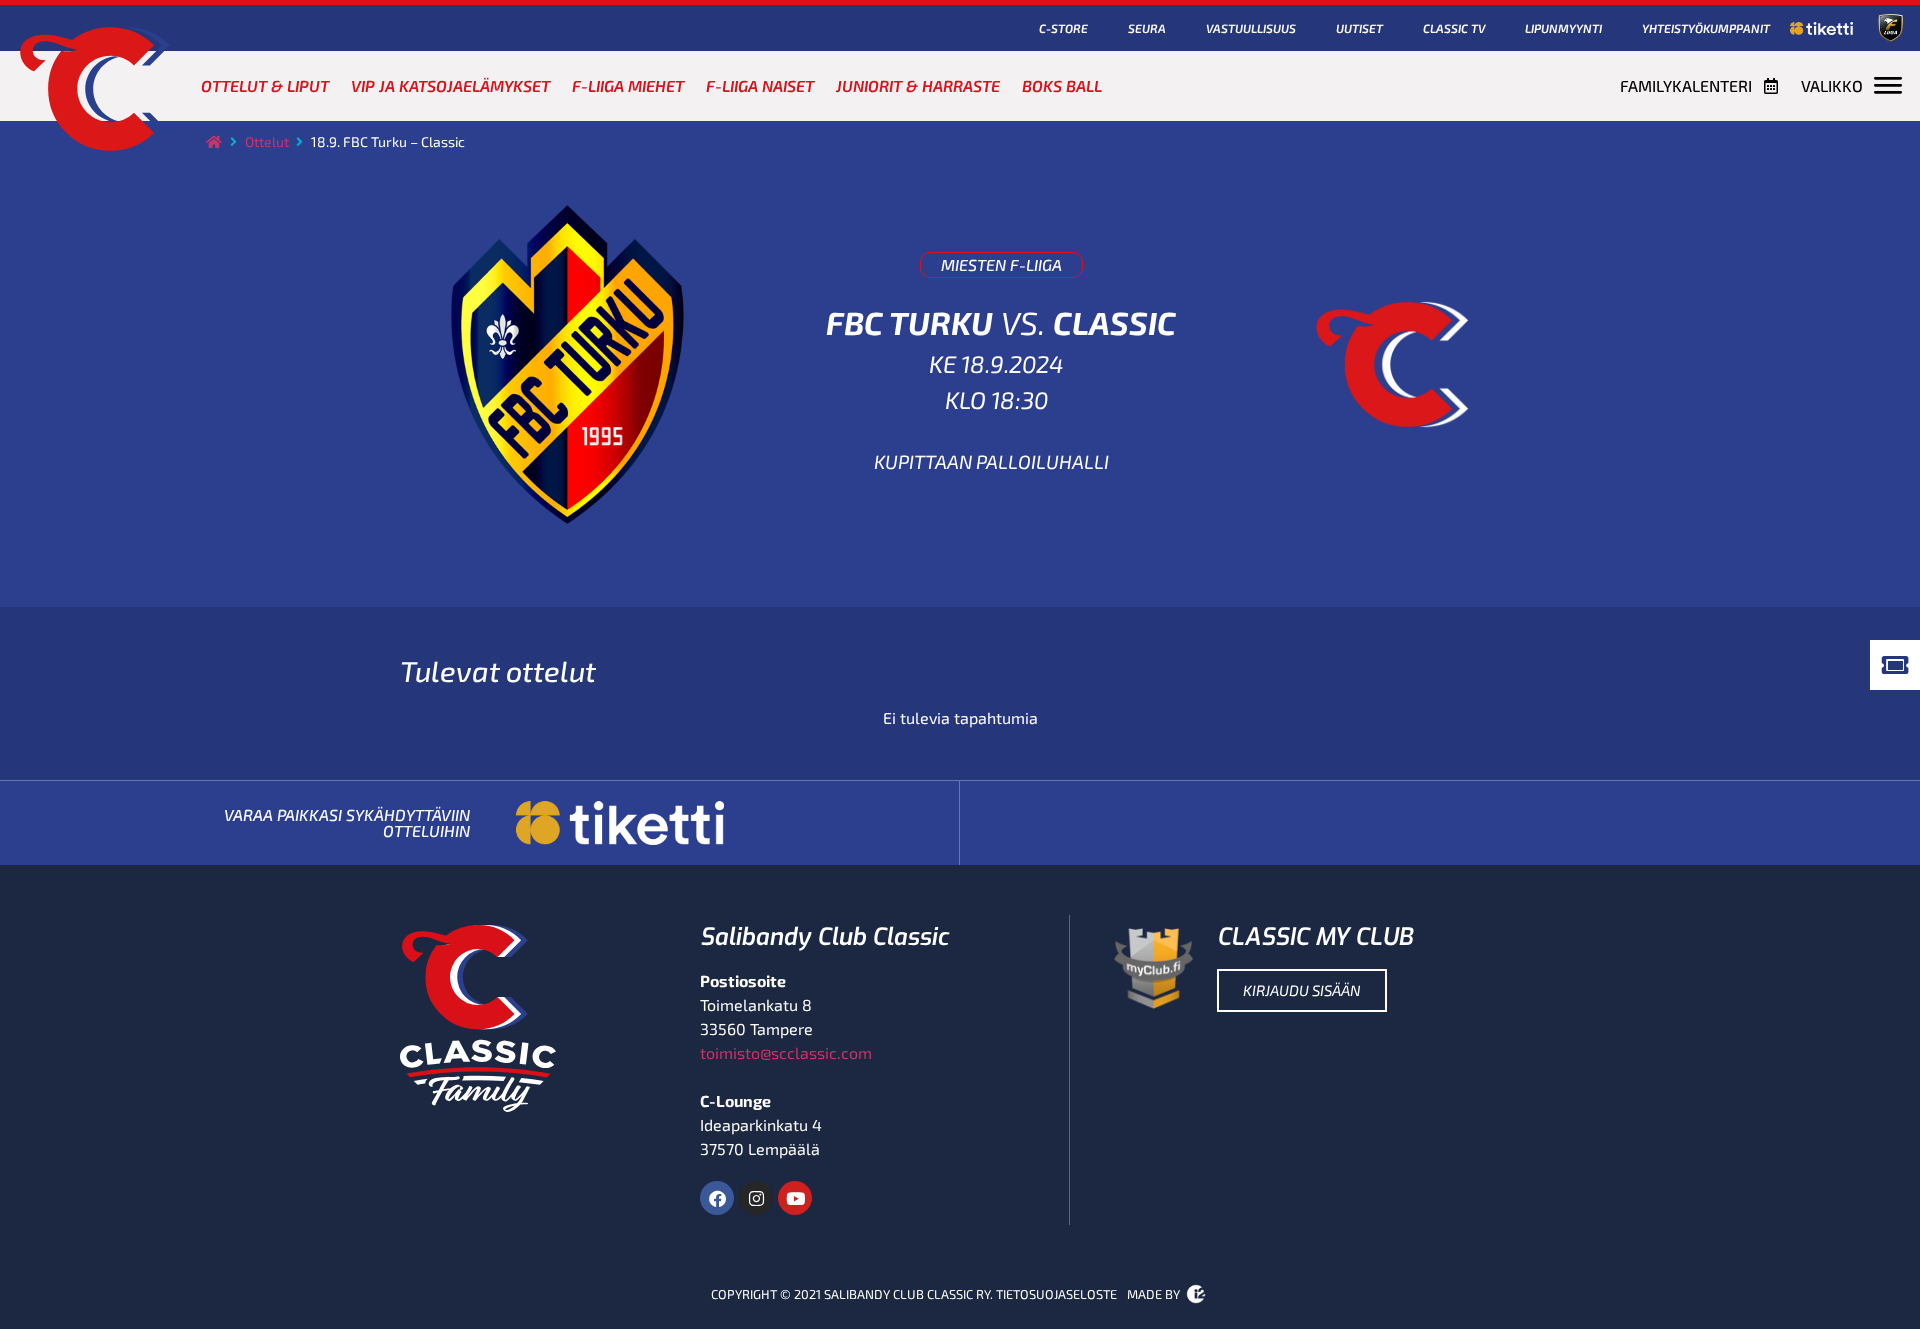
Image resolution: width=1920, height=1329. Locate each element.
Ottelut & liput (265, 85)
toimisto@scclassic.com (786, 1052)
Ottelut (267, 141)
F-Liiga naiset (760, 85)
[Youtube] (795, 1198)
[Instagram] (756, 1198)
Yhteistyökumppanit (1706, 28)
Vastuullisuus (1251, 28)
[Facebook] (717, 1198)
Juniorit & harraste (918, 85)
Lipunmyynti (1563, 28)
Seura (1147, 28)
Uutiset (1359, 28)
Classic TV (1454, 28)
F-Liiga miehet (628, 85)
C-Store (1063, 28)
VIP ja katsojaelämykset (450, 85)
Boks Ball (1062, 85)
